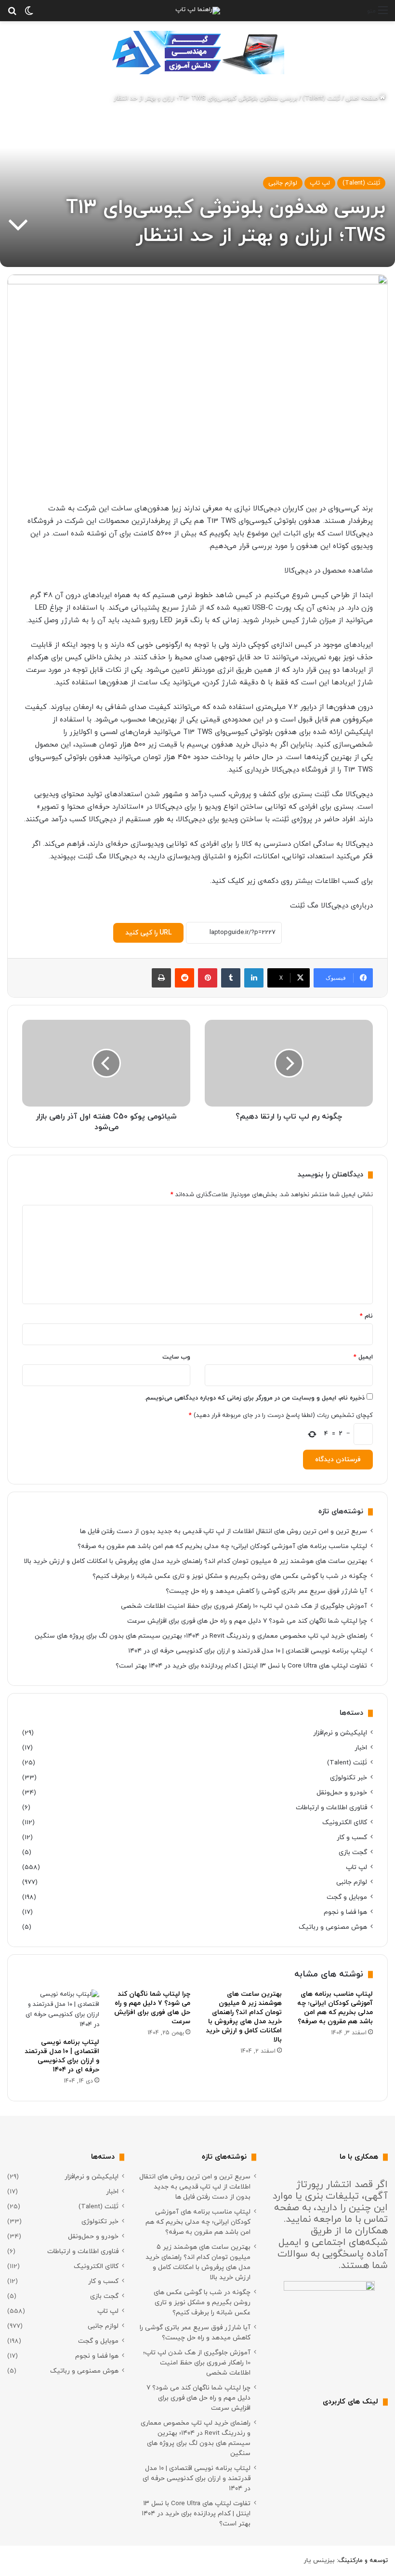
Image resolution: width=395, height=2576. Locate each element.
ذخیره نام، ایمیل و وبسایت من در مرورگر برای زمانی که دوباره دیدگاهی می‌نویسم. (255, 1398)
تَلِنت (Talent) (321, 98)
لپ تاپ (320, 183)
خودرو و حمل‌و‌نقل (342, 1793)
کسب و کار (352, 1837)
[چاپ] (161, 978)
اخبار (361, 1748)
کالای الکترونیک (345, 1822)
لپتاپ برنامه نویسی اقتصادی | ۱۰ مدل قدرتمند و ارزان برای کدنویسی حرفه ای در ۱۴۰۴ (248, 1651)
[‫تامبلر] (231, 978)
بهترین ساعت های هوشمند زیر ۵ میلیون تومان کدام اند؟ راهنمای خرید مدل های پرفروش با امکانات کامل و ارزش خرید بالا (195, 1561)
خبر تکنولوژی (349, 1778)
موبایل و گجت (347, 1897)
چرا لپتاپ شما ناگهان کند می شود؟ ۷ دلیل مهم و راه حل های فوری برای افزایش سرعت (247, 1621)
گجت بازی (353, 1852)
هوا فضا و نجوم (345, 1912)
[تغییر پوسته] (29, 14)
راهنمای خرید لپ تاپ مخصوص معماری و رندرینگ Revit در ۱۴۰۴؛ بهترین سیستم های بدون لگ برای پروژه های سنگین (201, 1636)
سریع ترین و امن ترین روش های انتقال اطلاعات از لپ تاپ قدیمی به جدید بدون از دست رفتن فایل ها (224, 1531)
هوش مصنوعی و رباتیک (333, 1927)
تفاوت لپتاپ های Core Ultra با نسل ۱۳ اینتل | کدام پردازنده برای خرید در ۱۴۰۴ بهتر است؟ (241, 1666)
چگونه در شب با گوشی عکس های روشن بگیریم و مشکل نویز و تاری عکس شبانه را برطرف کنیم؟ (230, 1576)
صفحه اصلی (362, 98)
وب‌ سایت (176, 1357)
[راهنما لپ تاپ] (198, 11)
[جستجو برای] (12, 14)
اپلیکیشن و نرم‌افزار (340, 1733)
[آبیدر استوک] (197, 52)
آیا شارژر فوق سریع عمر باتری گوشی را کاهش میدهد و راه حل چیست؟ (266, 1591)
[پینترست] (208, 978)
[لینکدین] (254, 978)
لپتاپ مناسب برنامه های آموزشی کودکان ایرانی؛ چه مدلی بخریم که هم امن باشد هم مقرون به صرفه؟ (222, 1546)
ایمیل (363, 1357)
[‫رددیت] (184, 978)
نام (366, 1316)
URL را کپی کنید (148, 933)
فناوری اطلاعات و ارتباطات (331, 1808)
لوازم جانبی (283, 183)
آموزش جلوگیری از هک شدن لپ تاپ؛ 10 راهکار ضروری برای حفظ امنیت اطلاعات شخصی (244, 1606)
